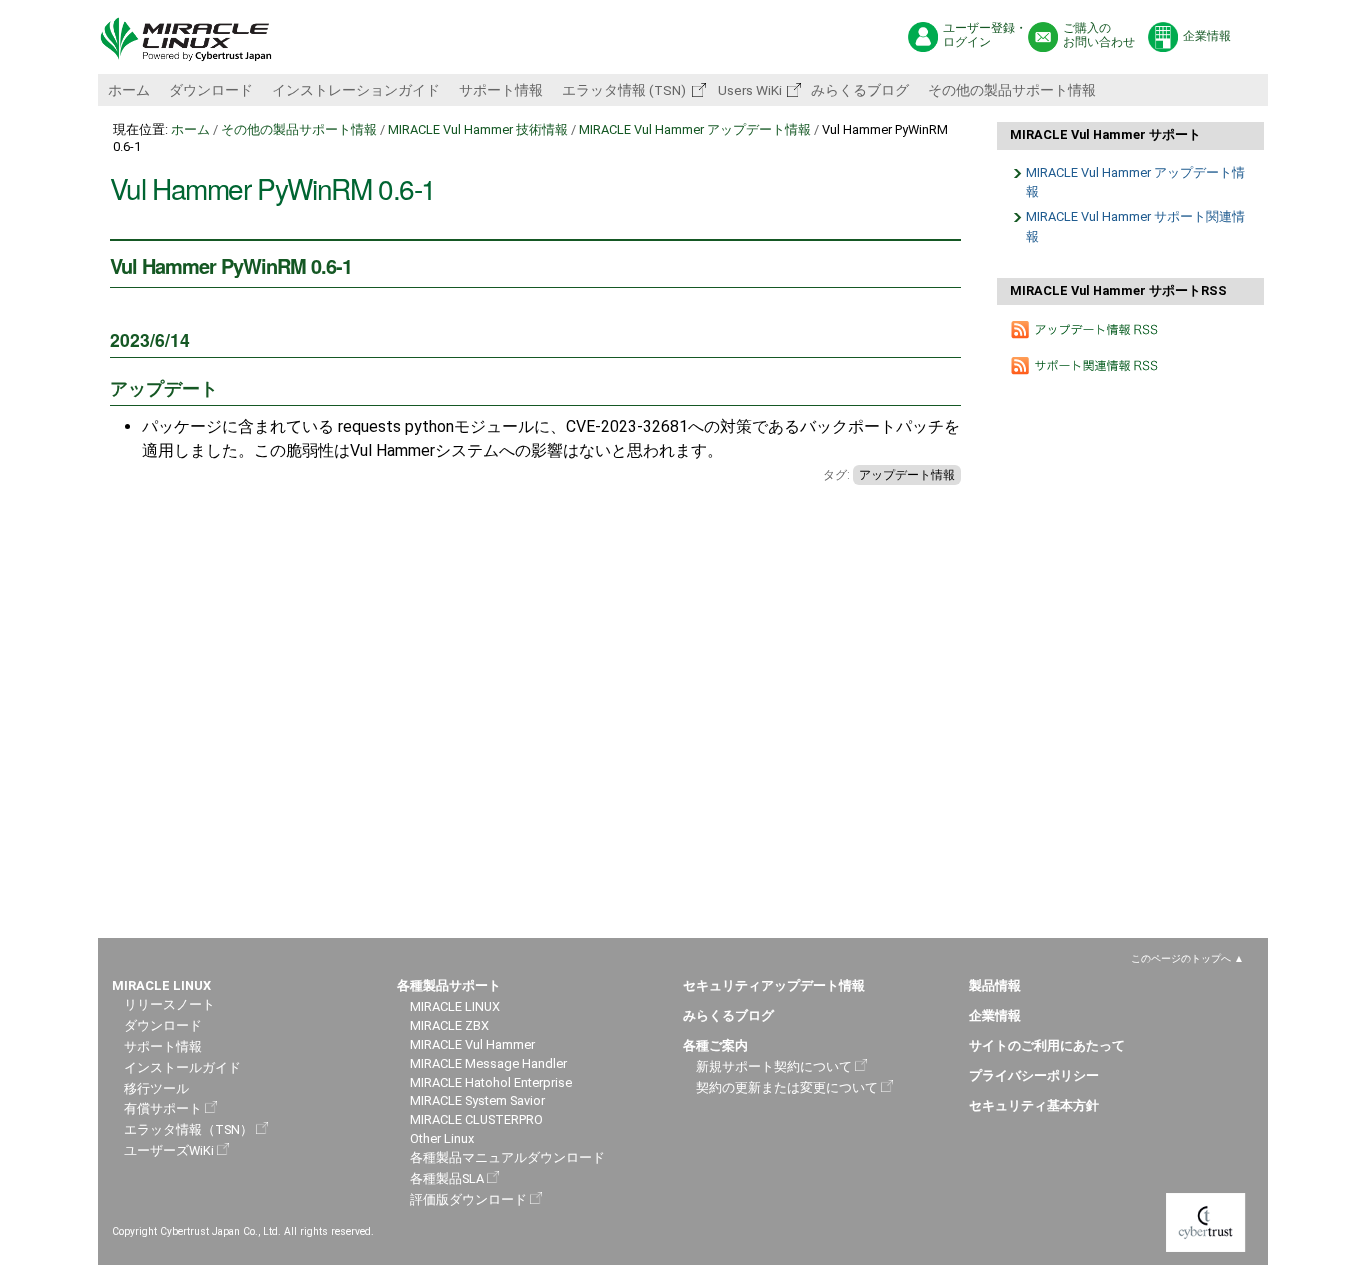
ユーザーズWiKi (169, 1150)
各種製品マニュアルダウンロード (507, 1157)
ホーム (129, 90)
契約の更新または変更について (787, 1087)
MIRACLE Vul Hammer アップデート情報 (695, 129)
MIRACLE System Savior (477, 1100)
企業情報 (1207, 36)
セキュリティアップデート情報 (774, 985)
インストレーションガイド (356, 90)
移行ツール (156, 1088)
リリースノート (169, 1004)
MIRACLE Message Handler (488, 1063)
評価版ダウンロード (468, 1199)
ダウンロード (211, 90)
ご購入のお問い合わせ (1099, 35)
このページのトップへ (1181, 958)
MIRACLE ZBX (449, 1025)
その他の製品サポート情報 (1012, 90)
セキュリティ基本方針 (1034, 1105)
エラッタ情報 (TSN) (624, 90)
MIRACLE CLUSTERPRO (476, 1119)
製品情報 (995, 985)
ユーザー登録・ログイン (985, 35)
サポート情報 (501, 90)
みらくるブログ (860, 90)
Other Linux (442, 1138)
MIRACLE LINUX (455, 1006)
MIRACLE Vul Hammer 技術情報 (478, 129)
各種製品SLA (447, 1178)
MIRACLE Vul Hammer (472, 1044)
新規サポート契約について (774, 1066)
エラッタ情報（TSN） (188, 1129)
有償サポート (163, 1108)
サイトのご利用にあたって (1047, 1045)
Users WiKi (748, 90)
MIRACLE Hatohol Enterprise (491, 1082)
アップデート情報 (907, 475)
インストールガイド (182, 1067)
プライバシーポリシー (1034, 1075)
